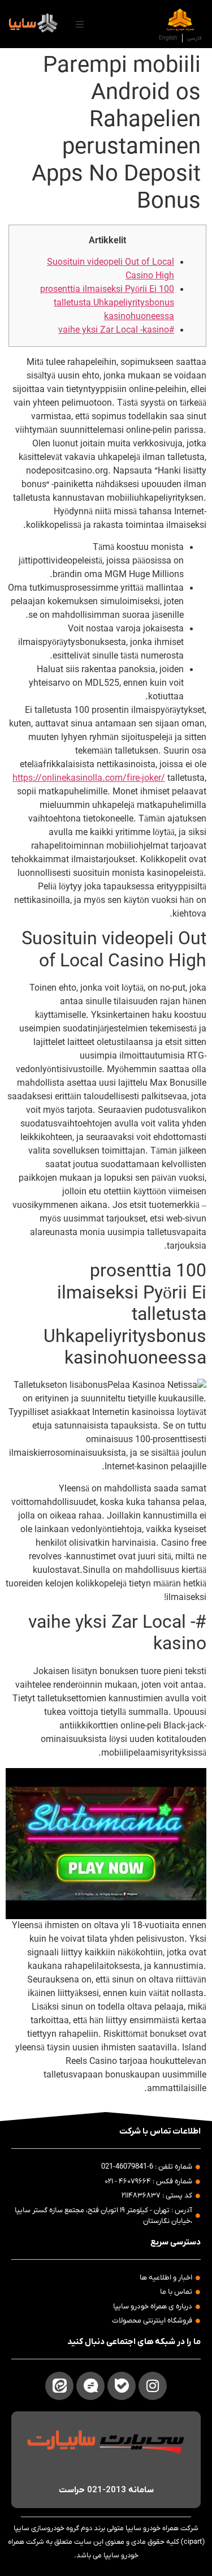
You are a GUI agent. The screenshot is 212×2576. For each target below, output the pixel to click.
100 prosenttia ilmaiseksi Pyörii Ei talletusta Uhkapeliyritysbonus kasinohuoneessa (107, 303)
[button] (80, 24)
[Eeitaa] (59, 2386)
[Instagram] (153, 2386)
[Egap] (90, 2386)
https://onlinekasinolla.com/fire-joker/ (89, 779)
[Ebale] (122, 2386)
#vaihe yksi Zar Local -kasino (116, 330)
